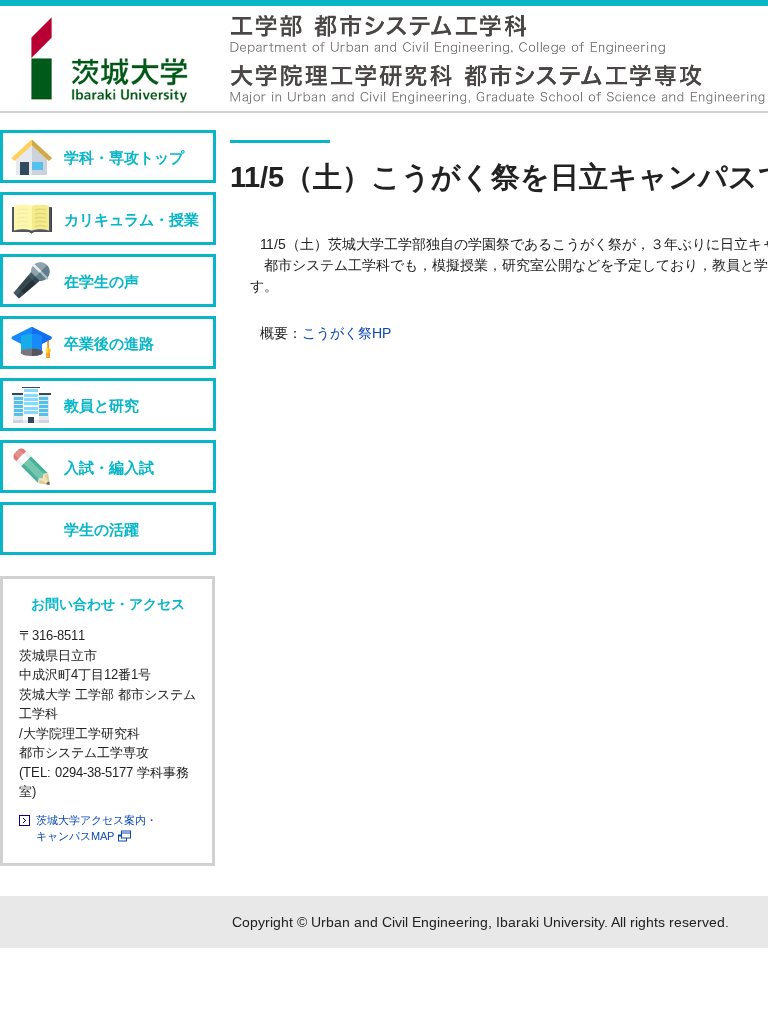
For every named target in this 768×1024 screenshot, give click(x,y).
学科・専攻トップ (124, 157)
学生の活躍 (101, 529)
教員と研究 (101, 405)
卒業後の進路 (109, 343)
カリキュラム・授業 (131, 219)
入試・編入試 (109, 467)
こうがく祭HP (346, 333)
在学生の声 (101, 281)
